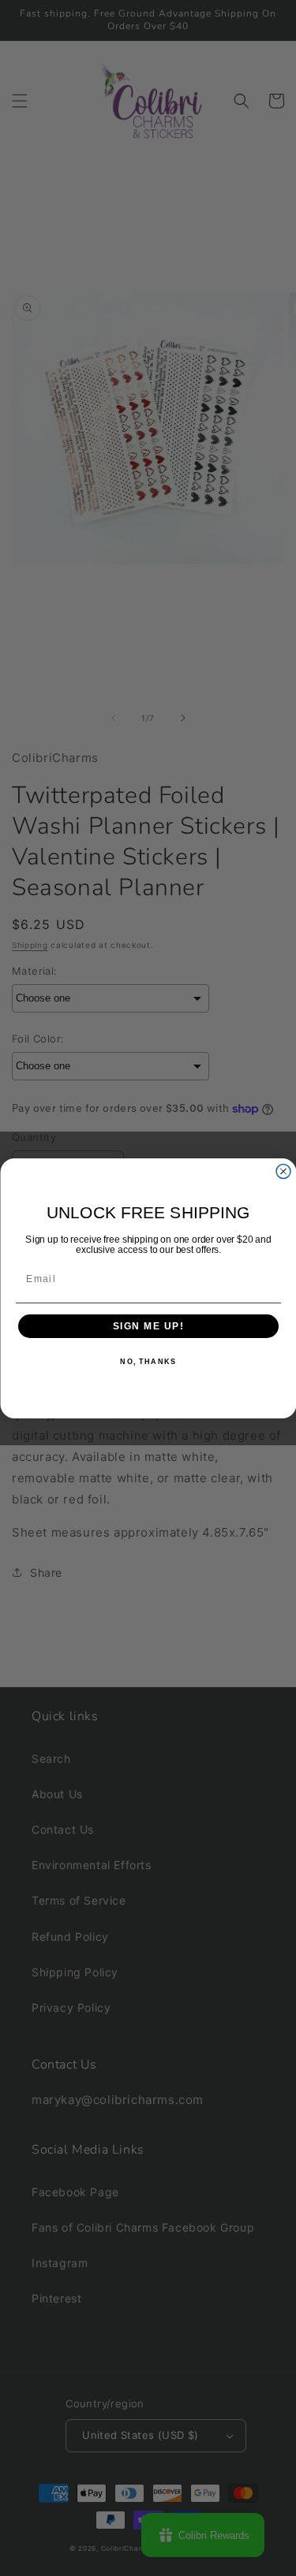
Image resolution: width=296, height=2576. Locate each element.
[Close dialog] (283, 1171)
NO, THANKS (148, 1362)
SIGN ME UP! (148, 1326)
